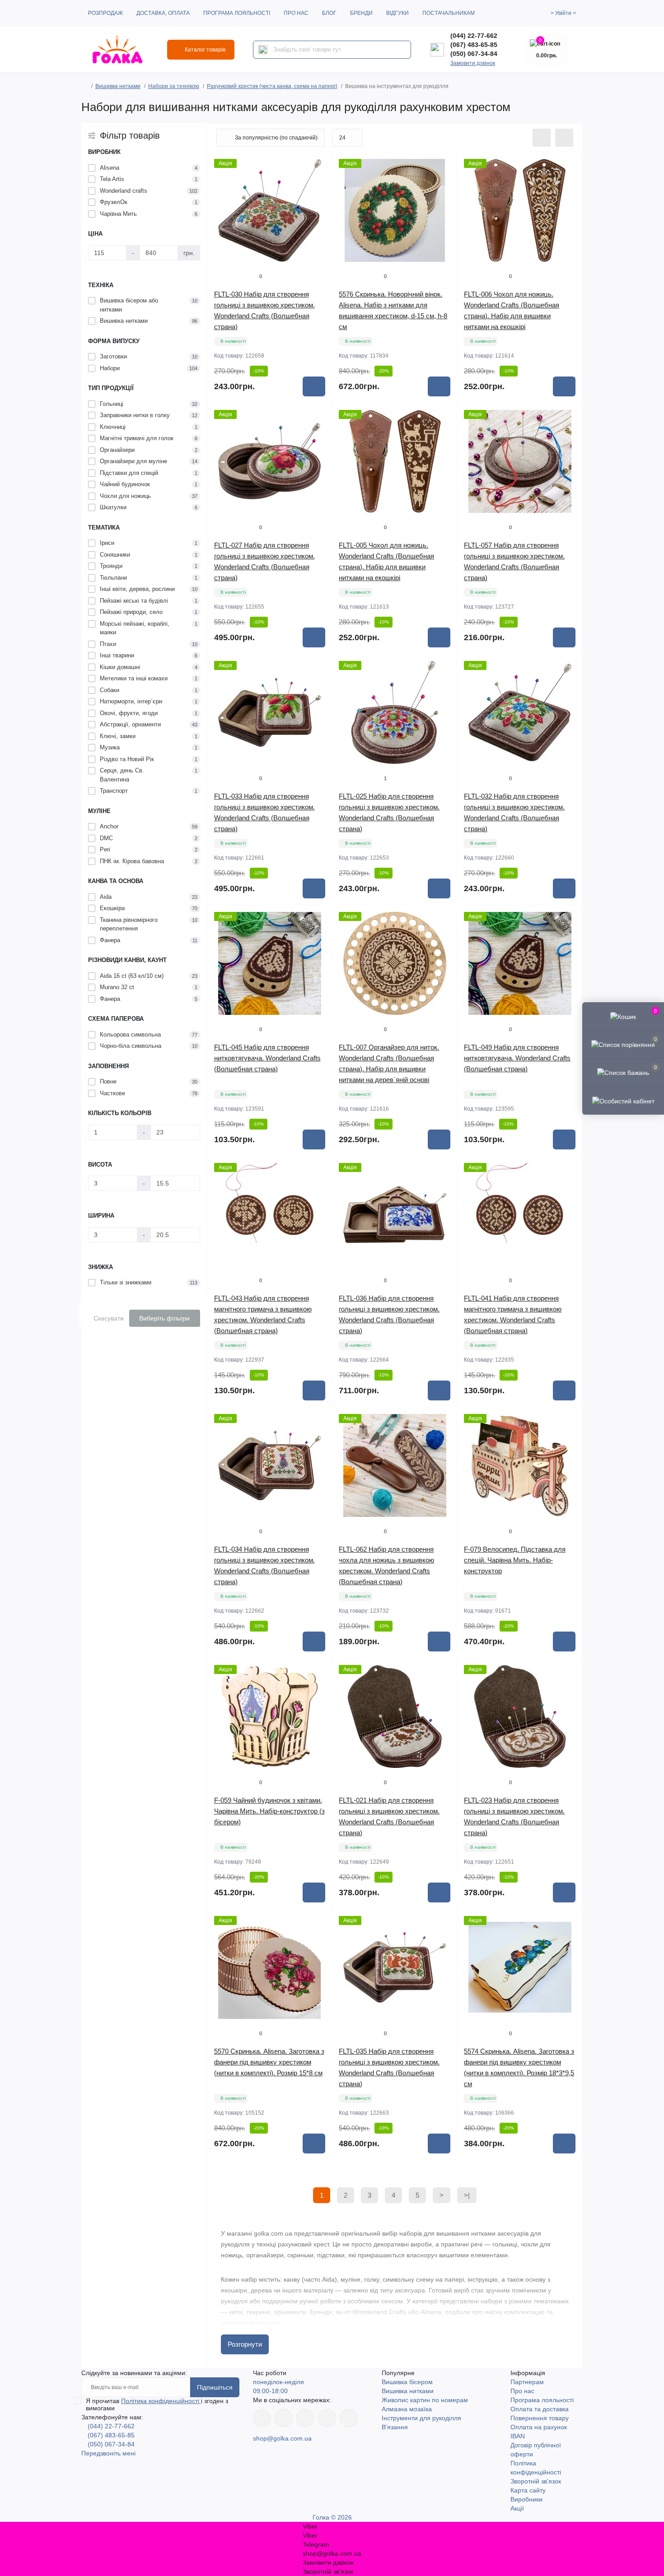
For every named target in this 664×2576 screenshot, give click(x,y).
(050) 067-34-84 (474, 54)
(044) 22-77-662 (474, 36)
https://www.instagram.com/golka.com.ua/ (284, 2418)
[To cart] (314, 386)
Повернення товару (540, 2418)
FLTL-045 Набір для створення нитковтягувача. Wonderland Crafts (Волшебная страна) (267, 1058)
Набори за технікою (174, 86)
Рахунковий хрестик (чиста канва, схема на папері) (272, 86)
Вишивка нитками (118, 86)
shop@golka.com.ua (282, 2438)
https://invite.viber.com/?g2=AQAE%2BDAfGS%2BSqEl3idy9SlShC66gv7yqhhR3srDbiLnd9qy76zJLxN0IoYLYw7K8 (327, 2418)
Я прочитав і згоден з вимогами (157, 2404)
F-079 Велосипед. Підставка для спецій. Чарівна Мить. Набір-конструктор (515, 1560)
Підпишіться (215, 2387)
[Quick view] (318, 166)
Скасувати (109, 1318)
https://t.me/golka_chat (349, 2418)
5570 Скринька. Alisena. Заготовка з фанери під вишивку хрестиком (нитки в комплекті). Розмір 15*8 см (269, 2062)
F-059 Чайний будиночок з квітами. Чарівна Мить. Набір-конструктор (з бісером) (269, 1811)
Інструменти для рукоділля (421, 2418)
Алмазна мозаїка (407, 2409)
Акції (517, 2508)
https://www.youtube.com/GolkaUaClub (305, 2418)
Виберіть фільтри (164, 1318)
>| (467, 2195)
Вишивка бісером (407, 2382)
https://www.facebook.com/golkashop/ (262, 2418)
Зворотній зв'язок (536, 2481)
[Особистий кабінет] (623, 1100)
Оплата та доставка (540, 2409)
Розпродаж (105, 13)
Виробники (526, 2499)
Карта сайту (528, 2490)
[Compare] (318, 200)
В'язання (395, 2427)
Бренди (361, 13)
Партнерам (527, 2382)
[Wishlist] (318, 183)
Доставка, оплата (163, 13)
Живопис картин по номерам (425, 2400)
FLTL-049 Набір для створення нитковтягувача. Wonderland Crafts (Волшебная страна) (517, 1058)
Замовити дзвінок (473, 63)
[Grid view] (564, 138)
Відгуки (397, 13)
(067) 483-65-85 (474, 45)
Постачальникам (449, 13)
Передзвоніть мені (108, 2453)
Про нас (296, 13)
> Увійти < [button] (563, 13)
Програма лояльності (237, 13)
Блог (329, 13)
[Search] (263, 50)
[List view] (542, 138)
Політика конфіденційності (161, 2401)
